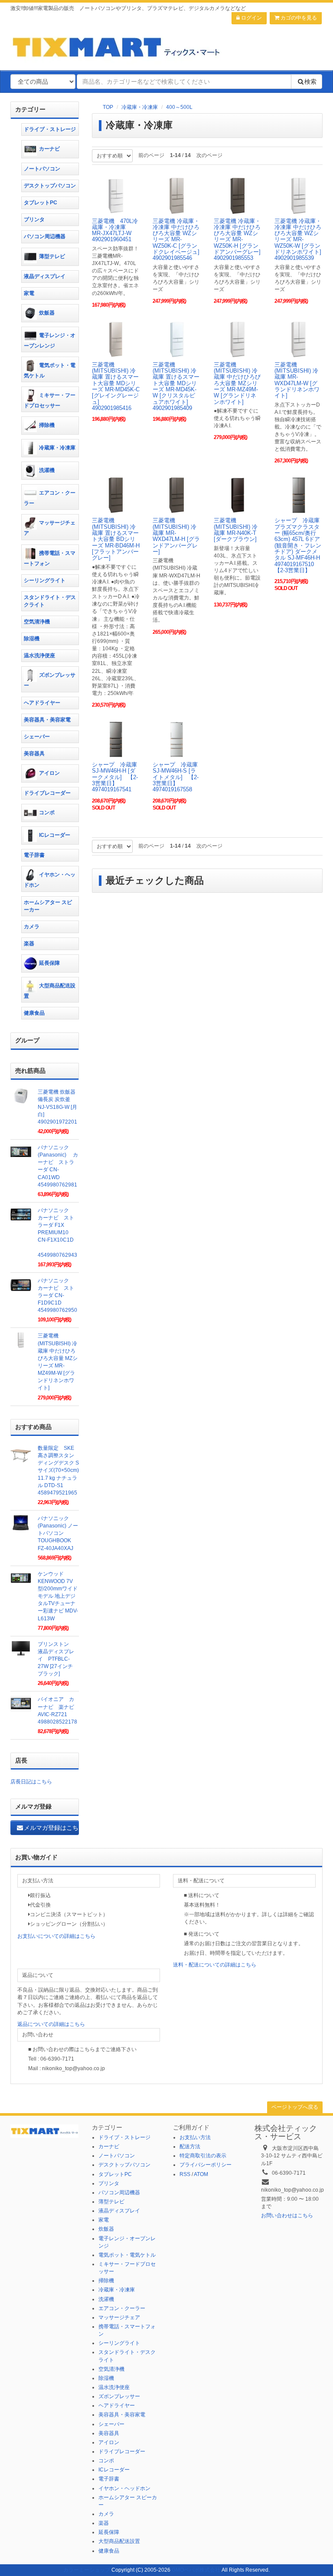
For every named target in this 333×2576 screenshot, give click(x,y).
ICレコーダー (55, 836)
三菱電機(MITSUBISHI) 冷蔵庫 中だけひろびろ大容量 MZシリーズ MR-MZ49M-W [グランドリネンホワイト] (237, 383)
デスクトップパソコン (50, 186)
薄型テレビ (52, 256)
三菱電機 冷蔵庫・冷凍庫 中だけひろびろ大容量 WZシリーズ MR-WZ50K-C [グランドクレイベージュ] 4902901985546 (176, 240)
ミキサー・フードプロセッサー (50, 400)
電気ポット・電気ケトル (50, 370)
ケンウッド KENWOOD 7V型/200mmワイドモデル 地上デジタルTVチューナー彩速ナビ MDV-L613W (58, 1596)
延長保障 (49, 963)
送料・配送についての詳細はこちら (215, 1965)
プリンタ (34, 220)
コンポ (47, 813)
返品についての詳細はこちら (51, 2024)
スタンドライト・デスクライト (50, 601)
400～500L (179, 107)
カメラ (32, 927)
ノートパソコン (42, 169)
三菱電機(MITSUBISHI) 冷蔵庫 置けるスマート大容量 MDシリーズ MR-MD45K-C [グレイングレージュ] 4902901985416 (116, 386)
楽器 (29, 944)
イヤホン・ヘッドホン (50, 880)
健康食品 (34, 1013)
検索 (310, 82)
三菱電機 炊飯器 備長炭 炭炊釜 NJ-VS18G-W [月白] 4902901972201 (57, 1107)
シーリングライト (45, 580)
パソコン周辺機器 (45, 236)
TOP (108, 107)
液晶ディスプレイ (45, 276)
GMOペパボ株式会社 (196, 2570)
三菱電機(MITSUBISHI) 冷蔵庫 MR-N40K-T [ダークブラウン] (236, 530)
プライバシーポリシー (206, 2165)
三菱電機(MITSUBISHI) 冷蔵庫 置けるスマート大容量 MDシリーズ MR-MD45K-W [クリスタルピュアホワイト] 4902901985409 (176, 386)
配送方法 (190, 2147)
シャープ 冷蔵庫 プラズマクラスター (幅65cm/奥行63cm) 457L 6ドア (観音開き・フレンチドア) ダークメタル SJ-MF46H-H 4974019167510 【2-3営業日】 (301, 545)
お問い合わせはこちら (287, 2215)
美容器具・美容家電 (47, 720)
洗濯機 (47, 470)
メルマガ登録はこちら (51, 1828)
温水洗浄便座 (39, 655)
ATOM (201, 2174)
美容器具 (34, 754)
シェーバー (37, 737)
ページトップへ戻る (295, 2107)
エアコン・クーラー (50, 498)
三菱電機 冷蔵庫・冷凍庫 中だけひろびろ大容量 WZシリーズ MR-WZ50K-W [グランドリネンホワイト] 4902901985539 (298, 240)
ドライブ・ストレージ (50, 129)
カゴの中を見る (298, 18)
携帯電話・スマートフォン (50, 558)
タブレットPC (41, 203)
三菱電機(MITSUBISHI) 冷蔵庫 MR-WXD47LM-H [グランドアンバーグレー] (176, 536)
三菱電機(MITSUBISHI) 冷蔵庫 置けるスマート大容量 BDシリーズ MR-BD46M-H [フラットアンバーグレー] (116, 539)
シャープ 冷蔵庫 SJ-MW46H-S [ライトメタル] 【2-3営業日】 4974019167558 (178, 777)
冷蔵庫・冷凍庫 (140, 107)
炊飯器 (47, 313)
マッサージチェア (50, 528)
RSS (185, 2174)
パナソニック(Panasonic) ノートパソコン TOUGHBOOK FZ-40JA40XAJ (58, 1533)
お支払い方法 (195, 2137)
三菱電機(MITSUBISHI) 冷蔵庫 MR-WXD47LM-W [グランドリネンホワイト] (297, 380)
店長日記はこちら (31, 1782)
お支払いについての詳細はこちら (56, 1936)
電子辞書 (34, 855)
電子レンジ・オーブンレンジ (50, 341)
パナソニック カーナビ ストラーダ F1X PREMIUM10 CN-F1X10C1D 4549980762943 (57, 1233)
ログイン (251, 18)
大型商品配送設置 (50, 991)
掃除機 (47, 425)
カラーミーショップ (87, 2570)
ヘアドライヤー (42, 703)
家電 (29, 293)
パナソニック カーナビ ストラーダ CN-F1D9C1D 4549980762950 (57, 1296)
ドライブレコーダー (47, 793)
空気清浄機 (37, 622)
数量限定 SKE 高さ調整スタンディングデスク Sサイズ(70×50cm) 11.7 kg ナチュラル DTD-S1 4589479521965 (58, 1470)
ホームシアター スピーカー (48, 906)
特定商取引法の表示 (203, 2156)
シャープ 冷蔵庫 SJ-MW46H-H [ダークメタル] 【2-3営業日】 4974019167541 (117, 777)
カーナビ (49, 149)
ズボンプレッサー (50, 681)
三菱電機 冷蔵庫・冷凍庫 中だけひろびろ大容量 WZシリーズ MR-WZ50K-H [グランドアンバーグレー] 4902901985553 (237, 240)
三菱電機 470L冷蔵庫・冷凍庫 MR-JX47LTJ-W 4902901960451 (115, 230)
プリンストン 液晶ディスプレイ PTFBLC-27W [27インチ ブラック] (56, 1659)
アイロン (49, 773)
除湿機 (32, 639)
